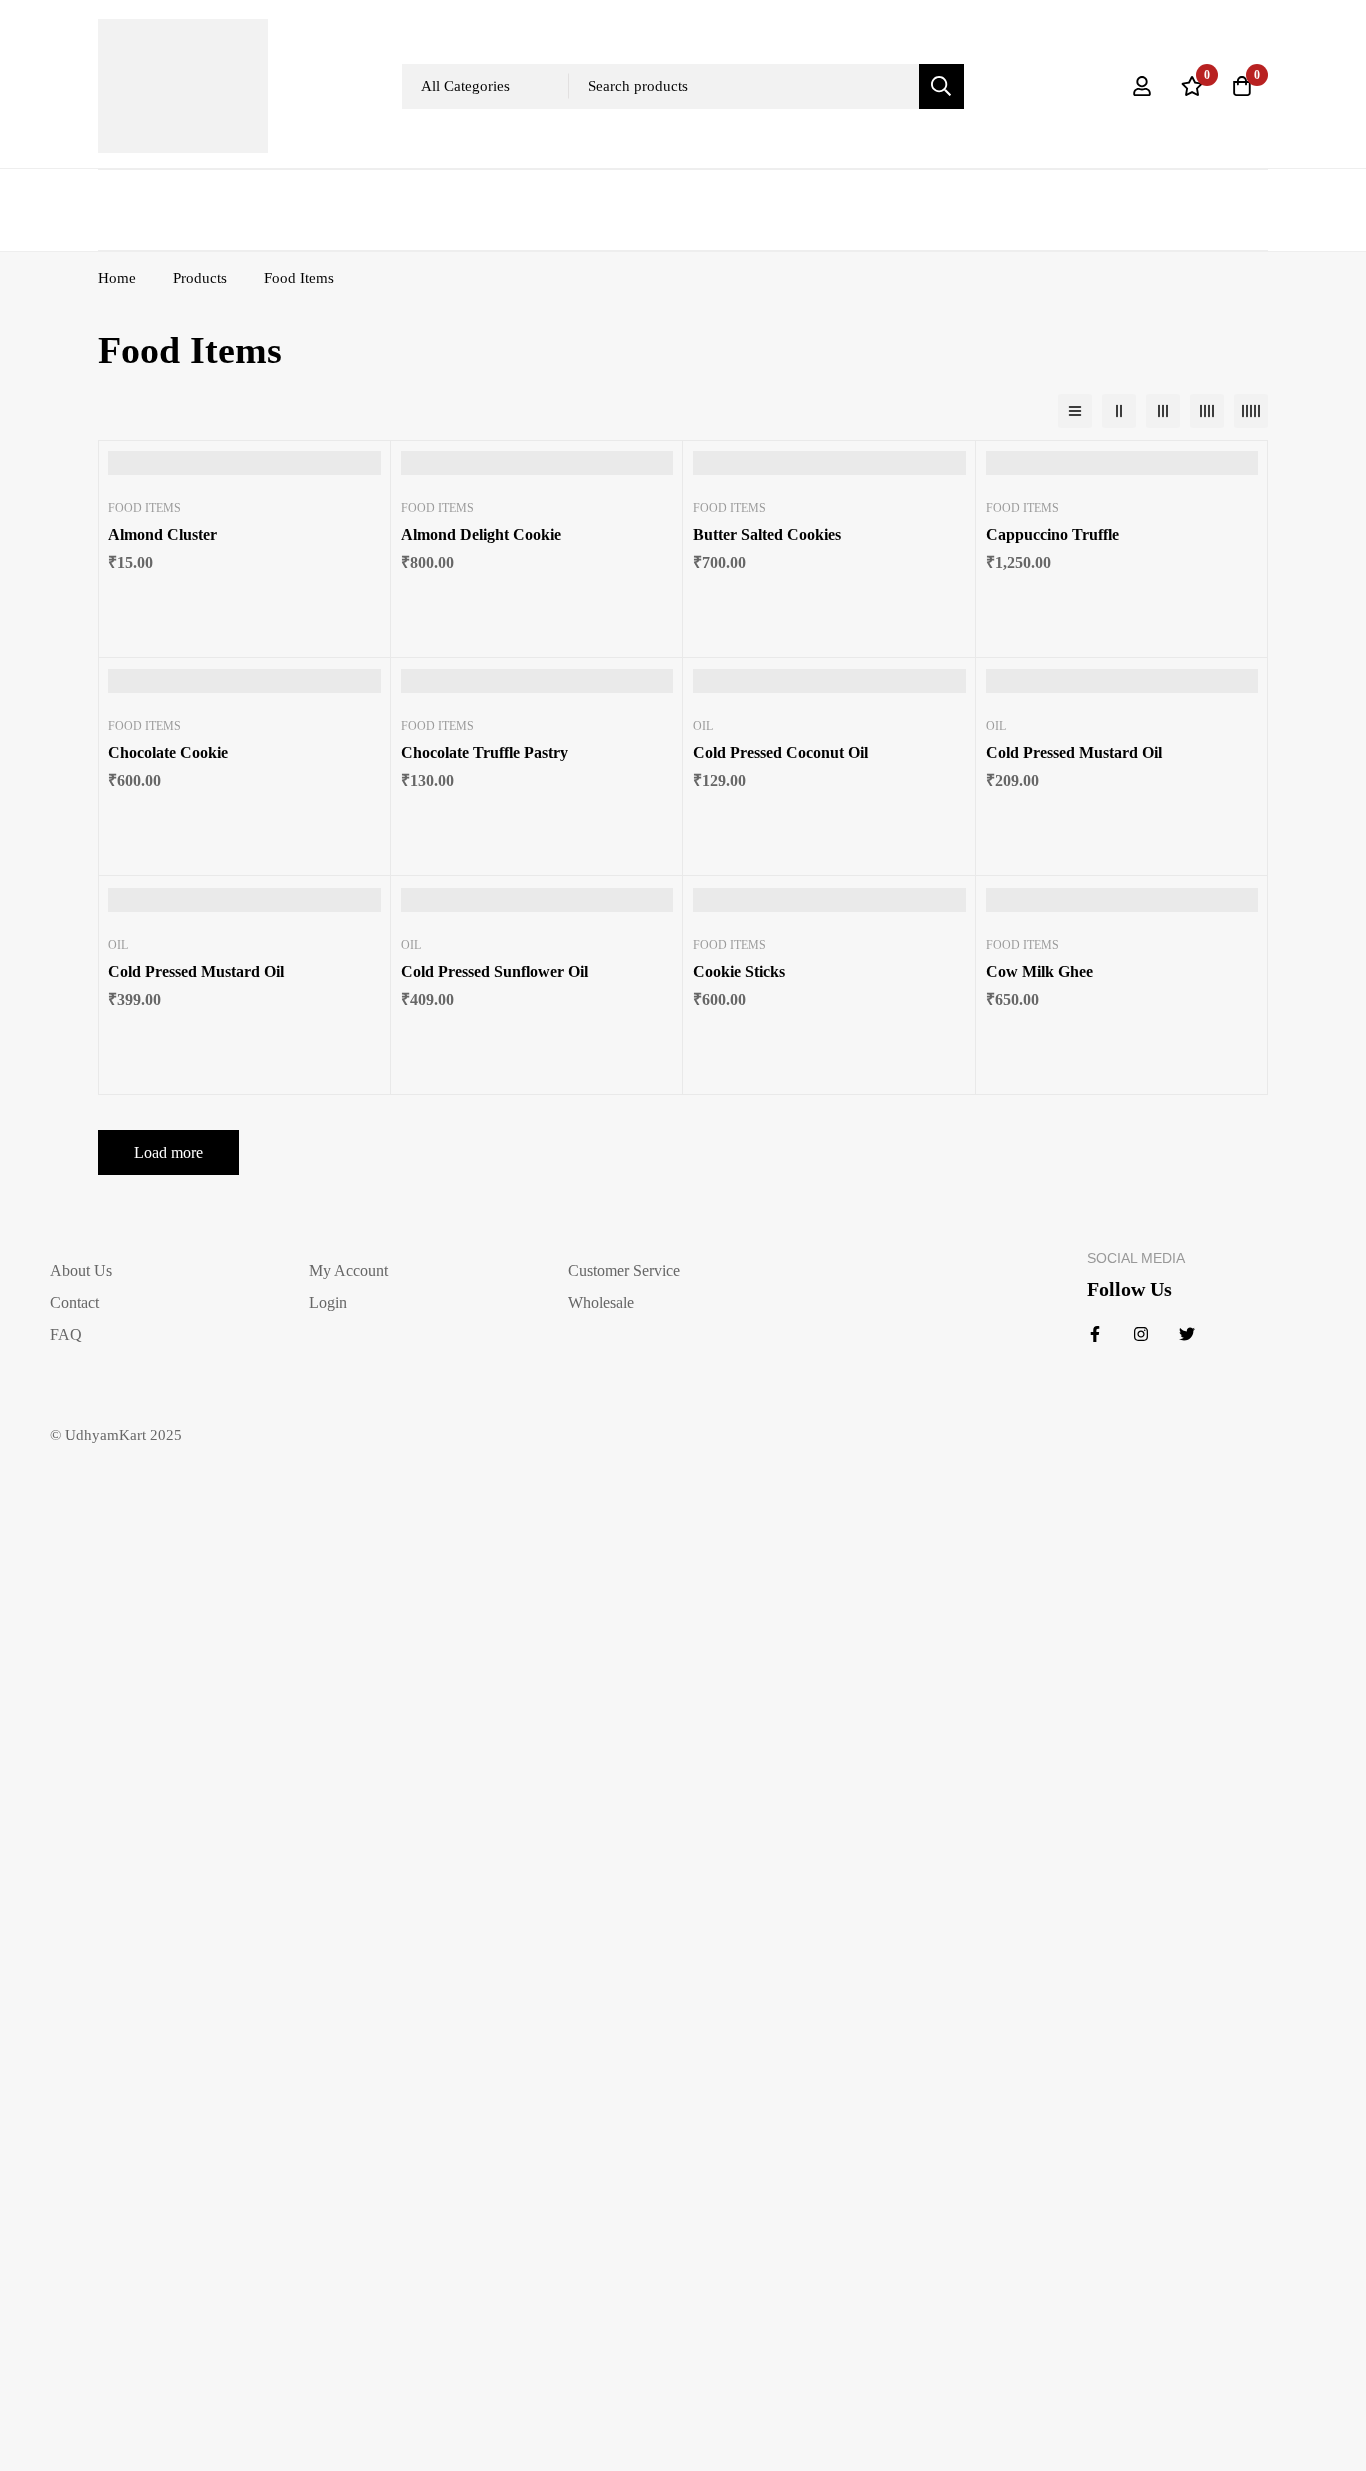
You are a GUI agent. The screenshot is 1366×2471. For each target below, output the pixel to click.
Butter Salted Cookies (767, 534)
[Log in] (1142, 86)
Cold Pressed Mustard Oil (1074, 752)
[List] (1075, 411)
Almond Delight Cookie (481, 534)
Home (117, 278)
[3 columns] (1163, 411)
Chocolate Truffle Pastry (484, 752)
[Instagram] (1141, 1334)
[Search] (941, 86)
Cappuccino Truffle (1052, 534)
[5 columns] (1251, 411)
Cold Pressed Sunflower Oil (494, 971)
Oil (703, 726)
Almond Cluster (162, 534)
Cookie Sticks (739, 971)
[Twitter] (1187, 1334)
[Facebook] (1095, 1334)
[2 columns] (1119, 411)
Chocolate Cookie (168, 752)
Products (200, 278)
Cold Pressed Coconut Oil (780, 752)
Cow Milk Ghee (1039, 971)
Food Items (144, 508)
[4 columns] (1207, 411)
